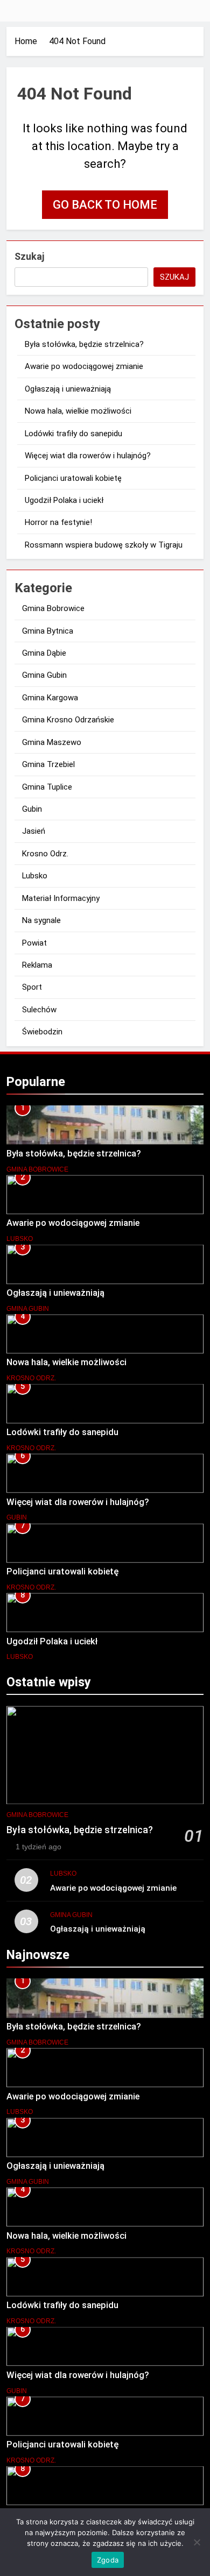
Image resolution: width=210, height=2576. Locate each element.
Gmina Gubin (44, 675)
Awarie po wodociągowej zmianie (84, 366)
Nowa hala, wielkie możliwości (78, 411)
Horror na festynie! (58, 522)
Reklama (37, 965)
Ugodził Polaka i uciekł (64, 500)
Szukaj (29, 256)
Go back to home (105, 205)
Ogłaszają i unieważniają (68, 389)
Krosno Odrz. (45, 854)
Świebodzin (42, 1032)
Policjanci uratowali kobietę (73, 478)
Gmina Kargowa (50, 698)
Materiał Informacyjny (61, 898)
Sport (32, 987)
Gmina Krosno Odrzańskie (68, 720)
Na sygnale (41, 920)
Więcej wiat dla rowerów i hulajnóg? (88, 456)
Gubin (32, 809)
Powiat (34, 943)
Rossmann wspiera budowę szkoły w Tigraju (104, 545)
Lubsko (35, 876)
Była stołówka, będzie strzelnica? (84, 344)
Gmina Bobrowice (53, 608)
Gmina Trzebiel (48, 764)
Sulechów (39, 1010)
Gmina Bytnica (48, 631)
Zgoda (108, 2560)
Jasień (34, 831)
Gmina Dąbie (44, 653)
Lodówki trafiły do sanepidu (73, 434)
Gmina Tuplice (47, 787)
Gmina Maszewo (52, 742)
